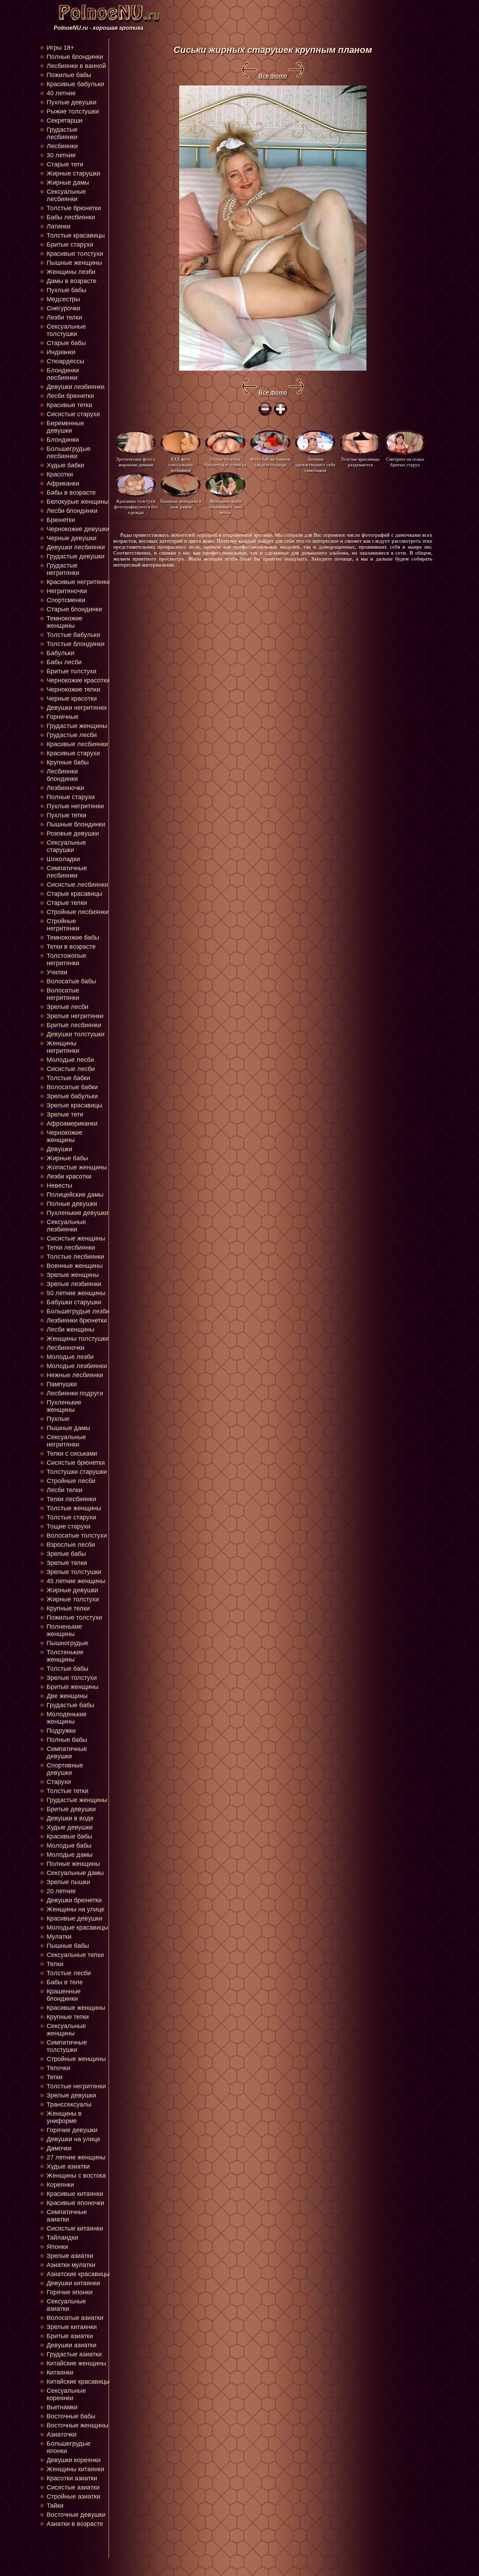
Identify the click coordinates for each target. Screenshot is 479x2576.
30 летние (61, 155)
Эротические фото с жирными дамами (136, 462)
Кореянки (60, 2185)
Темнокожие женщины (65, 622)
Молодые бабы (69, 1846)
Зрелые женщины (73, 1275)
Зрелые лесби (68, 1007)
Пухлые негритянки (75, 806)
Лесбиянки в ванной (76, 66)
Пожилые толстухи (74, 1617)
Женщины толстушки (78, 1339)
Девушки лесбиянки (76, 547)
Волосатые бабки (72, 1087)
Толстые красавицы (76, 235)
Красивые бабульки (75, 84)
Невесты (59, 1186)
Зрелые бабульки (72, 1096)
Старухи (59, 1782)
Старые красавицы (75, 894)
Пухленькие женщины (64, 1406)
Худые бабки (65, 465)
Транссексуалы (69, 2104)
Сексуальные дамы (75, 1873)
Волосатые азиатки (75, 2318)
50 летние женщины (76, 1293)
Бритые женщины (73, 1687)
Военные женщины (75, 1266)
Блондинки (63, 440)
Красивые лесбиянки (77, 744)
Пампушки (62, 1384)
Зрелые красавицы (75, 1105)
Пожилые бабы (69, 75)
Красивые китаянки (75, 2194)
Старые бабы (66, 343)
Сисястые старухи (73, 414)
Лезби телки (64, 317)
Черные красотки (72, 699)
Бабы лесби (64, 662)
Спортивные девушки (65, 1769)
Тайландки (62, 2238)
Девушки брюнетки (74, 1900)
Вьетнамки (62, 2407)
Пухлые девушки (72, 102)
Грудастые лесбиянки (62, 133)
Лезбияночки (65, 788)
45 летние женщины (76, 1581)
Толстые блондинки (76, 644)
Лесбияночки (66, 1348)
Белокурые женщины (78, 502)
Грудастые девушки (76, 556)
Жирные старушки (73, 173)
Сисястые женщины (76, 1238)
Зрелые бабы (66, 1554)
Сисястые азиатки (73, 2487)
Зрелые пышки (68, 1882)
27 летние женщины (76, 2157)
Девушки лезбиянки (76, 387)
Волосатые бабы (71, 981)
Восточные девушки (76, 2515)
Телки (55, 1964)
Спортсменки (66, 600)
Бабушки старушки (74, 1302)
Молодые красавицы (77, 1928)
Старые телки (67, 903)
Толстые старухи (71, 1517)
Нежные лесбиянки (75, 1375)
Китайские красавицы (78, 2382)
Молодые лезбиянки (77, 1366)
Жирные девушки (72, 1590)
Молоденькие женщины (67, 1718)
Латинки (59, 226)
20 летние (61, 1891)
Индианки (61, 352)
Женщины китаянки (75, 2469)
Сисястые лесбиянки (77, 885)
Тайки (55, 2506)
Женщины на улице (76, 1909)
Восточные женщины (77, 2425)
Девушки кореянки (74, 2460)
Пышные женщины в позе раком (181, 504)
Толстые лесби (69, 1973)
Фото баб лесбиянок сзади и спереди (270, 462)
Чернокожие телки (73, 689)
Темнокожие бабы (73, 937)
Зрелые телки (67, 1563)
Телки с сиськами (72, 1454)
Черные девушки (72, 538)
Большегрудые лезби (78, 1311)
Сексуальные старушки (66, 846)
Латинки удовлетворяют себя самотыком (315, 464)
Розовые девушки (73, 833)
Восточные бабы (71, 2416)
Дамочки (59, 2148)
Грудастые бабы (70, 1705)
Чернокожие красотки (78, 680)
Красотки (60, 474)
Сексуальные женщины (66, 2030)
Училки (57, 972)
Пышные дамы (68, 1428)
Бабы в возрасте (71, 493)
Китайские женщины (76, 2363)
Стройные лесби (71, 1481)
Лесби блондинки (72, 511)
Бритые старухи (70, 245)
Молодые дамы (70, 1855)
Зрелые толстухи (72, 1678)
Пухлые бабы (66, 290)
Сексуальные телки (75, 1955)
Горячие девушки (72, 2130)
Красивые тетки (69, 405)
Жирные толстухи (73, 1599)
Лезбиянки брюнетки (77, 1320)
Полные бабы (67, 1740)
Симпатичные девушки (67, 1753)
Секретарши (65, 121)
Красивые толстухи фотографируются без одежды (136, 506)
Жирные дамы (68, 183)
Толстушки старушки (77, 1472)
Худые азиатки (68, 2166)
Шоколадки (63, 859)
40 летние (61, 93)
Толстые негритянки (76, 2086)
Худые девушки (70, 1827)
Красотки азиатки (72, 2478)
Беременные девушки (65, 427)
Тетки (55, 2077)
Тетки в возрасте (71, 947)
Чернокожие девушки (78, 529)
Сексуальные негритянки (66, 1441)
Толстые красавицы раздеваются (360, 462)
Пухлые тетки (66, 815)
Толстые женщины (74, 1508)
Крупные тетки (68, 2017)
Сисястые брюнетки (76, 1463)
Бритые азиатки (70, 2336)
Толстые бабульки (73, 635)
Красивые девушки (75, 1918)
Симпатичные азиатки (67, 2216)
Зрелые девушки (71, 2095)
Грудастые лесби (72, 735)
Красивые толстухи (75, 254)
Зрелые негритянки (75, 1016)
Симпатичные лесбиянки (67, 872)
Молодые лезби (70, 1357)
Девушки (59, 1149)
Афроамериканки (72, 1124)
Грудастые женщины (77, 726)
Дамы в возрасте (72, 281)
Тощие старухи (69, 1526)
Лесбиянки (62, 146)
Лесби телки (65, 1490)
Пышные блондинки (76, 824)
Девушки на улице (73, 2139)
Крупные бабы (68, 762)
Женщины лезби (71, 272)
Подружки (61, 1731)
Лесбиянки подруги (75, 1393)
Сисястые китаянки (75, 2228)
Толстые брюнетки (74, 208)
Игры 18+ (60, 48)
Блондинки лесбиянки (63, 374)
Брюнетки (61, 520)
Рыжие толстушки (73, 111)
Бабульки (60, 653)
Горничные (63, 717)
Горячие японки (70, 2292)
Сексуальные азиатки (66, 2305)
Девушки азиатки (72, 2345)
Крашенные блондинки (64, 1995)
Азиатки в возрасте (75, 2524)
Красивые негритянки (78, 582)
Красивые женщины (76, 2008)
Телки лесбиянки (71, 1499)
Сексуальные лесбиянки (66, 195)
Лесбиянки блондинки (62, 775)
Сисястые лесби (71, 1069)
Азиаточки (62, 2434)
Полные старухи (71, 797)
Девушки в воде (70, 1818)
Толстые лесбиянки (75, 1257)
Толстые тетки (68, 1791)
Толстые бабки (68, 1078)
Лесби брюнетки (70, 396)
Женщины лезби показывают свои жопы (226, 506)
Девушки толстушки (76, 1034)
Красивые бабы (69, 1836)
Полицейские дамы (75, 1195)
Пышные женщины (74, 263)
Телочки (58, 2068)
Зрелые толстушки (74, 1572)
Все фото (273, 76)
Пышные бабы (68, 1946)
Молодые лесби (70, 1060)
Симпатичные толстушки (67, 2046)
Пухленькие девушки (77, 1213)
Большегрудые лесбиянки (69, 452)
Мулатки (59, 1937)
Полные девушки (72, 1204)
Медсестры (63, 299)
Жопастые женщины (77, 1167)
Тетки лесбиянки (71, 1248)
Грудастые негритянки (63, 569)
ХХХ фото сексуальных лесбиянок (181, 464)
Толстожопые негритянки (66, 959)
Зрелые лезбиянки (74, 1284)
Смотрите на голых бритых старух (405, 462)
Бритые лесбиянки (74, 1025)
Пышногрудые (68, 1643)
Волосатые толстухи (77, 1536)
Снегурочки (63, 308)
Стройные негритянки (63, 925)
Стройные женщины (76, 2059)
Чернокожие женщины (65, 1136)
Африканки (63, 483)
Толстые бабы (68, 1669)
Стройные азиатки (73, 2496)
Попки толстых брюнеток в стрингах (226, 462)
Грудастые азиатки (74, 2354)
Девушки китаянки (73, 2283)
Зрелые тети (65, 1114)
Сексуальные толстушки (66, 330)
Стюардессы (65, 361)
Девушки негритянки (77, 708)
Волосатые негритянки (63, 994)
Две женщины (67, 1696)
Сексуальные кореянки (66, 2394)
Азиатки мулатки (71, 2265)
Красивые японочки (75, 2203)
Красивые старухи (73, 753)
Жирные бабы (67, 1158)
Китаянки (60, 2372)
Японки (57, 2247)
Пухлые (58, 1419)
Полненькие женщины (64, 1630)
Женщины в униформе (64, 2117)
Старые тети (65, 164)
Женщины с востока (76, 2176)
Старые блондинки (74, 609)
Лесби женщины (70, 1330)
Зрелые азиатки (70, 2256)
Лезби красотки (69, 1176)
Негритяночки (67, 591)
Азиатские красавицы (78, 2274)
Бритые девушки (71, 1809)
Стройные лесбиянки (78, 912)
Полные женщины (73, 1864)
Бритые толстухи (72, 671)
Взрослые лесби (71, 1545)
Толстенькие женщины (65, 1656)
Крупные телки (68, 1608)
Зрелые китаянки (72, 2327)
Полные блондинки (75, 57)
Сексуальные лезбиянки (66, 1226)
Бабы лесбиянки (71, 217)
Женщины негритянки (63, 1047)
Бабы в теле (65, 1982)
